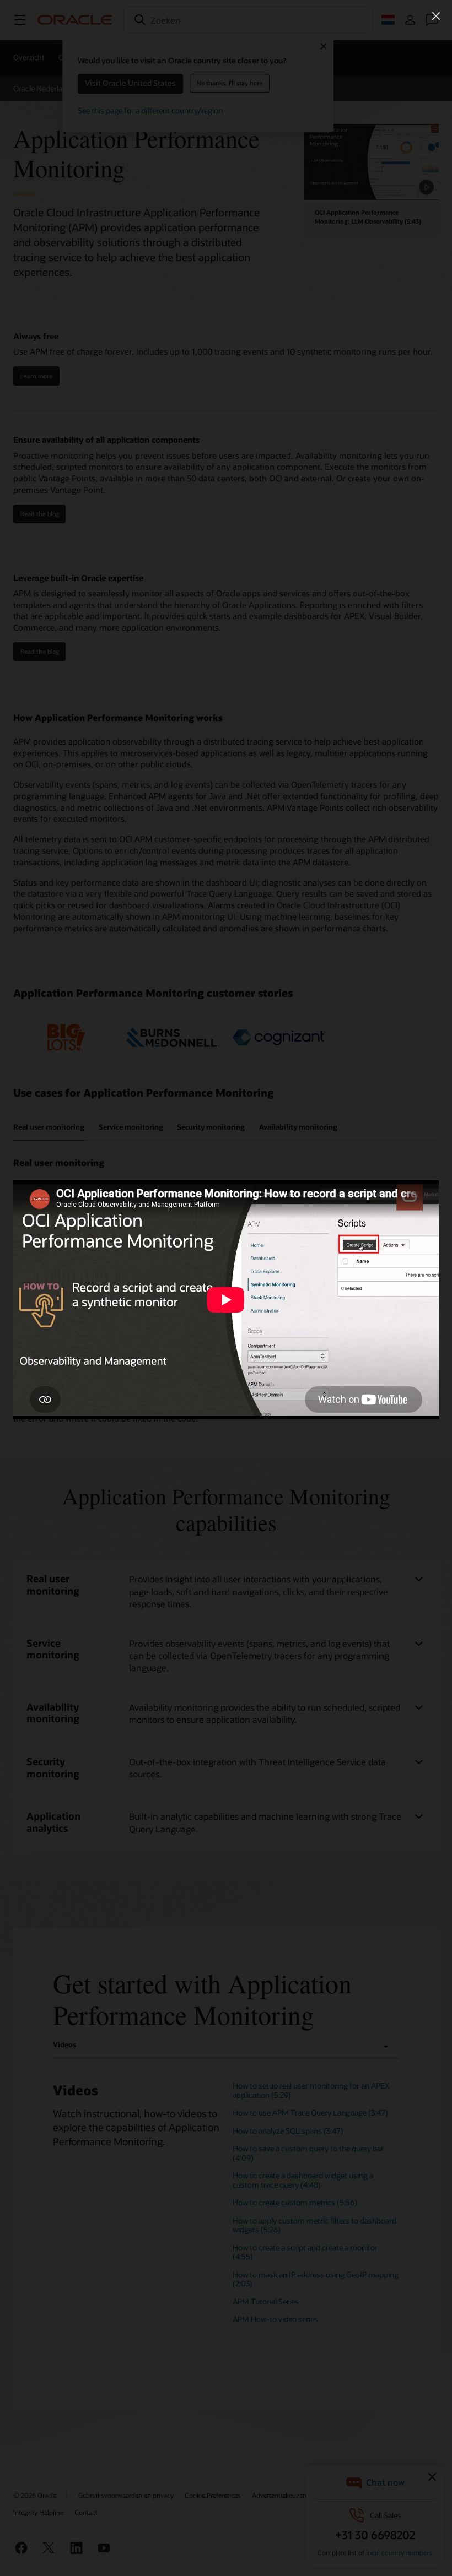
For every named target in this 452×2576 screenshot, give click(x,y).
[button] (436, 16)
